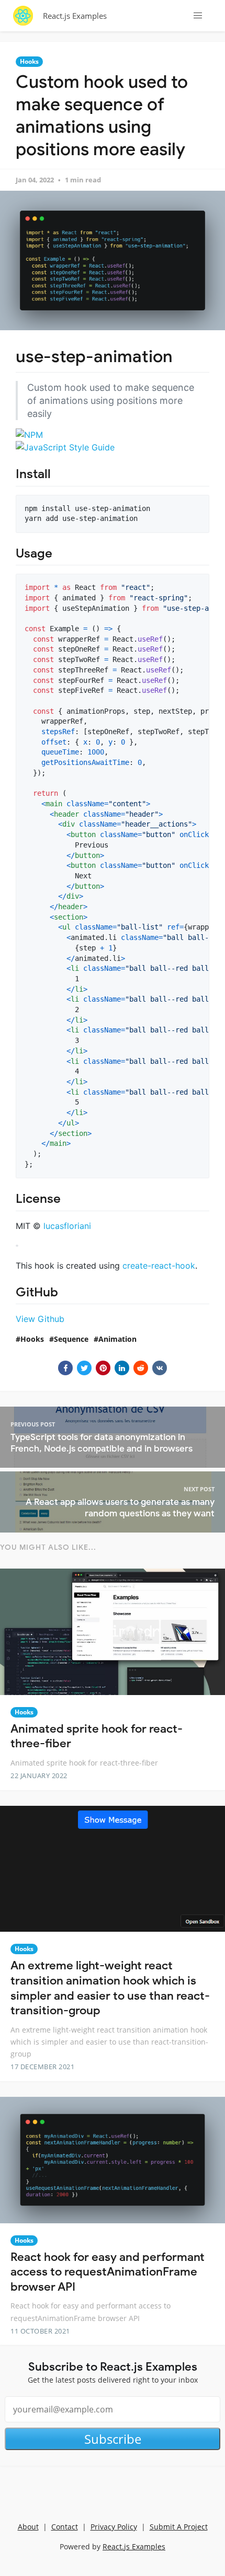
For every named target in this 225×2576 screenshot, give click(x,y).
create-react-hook (159, 1266)
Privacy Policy (114, 2527)
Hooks (29, 61)
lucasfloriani (67, 1226)
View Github (40, 1319)
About (28, 2527)
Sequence (71, 1339)
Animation (117, 1339)
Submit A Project (179, 2527)
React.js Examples (75, 16)
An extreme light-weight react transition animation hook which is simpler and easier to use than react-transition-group (110, 1988)
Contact (65, 2527)
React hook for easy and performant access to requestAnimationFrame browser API (108, 2272)
